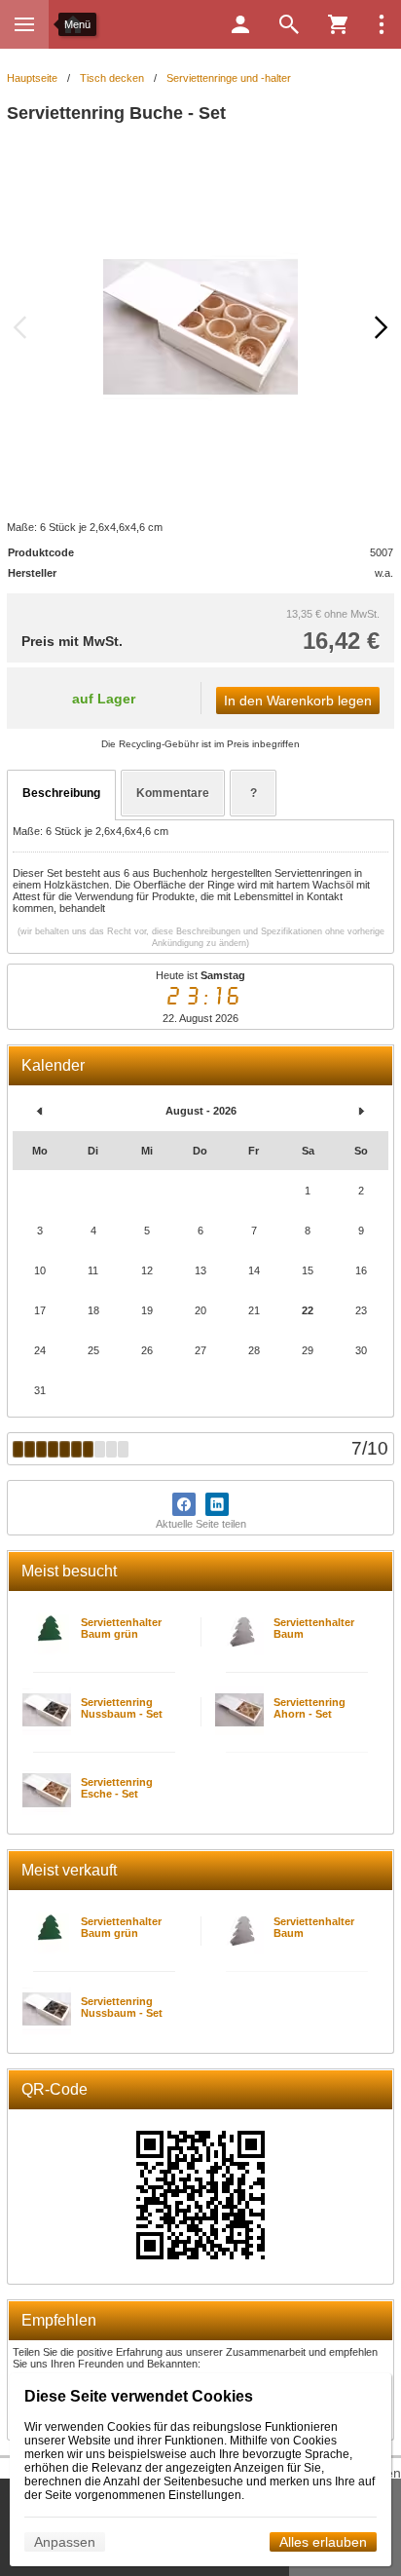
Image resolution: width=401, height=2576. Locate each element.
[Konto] (240, 24)
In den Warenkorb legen (298, 701)
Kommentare (173, 793)
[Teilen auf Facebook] (184, 1504)
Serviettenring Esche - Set (117, 1788)
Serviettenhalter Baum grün (121, 1628)
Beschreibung (61, 793)
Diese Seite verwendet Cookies (139, 2396)
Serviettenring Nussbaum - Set (122, 1708)
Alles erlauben (323, 2542)
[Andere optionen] (382, 24)
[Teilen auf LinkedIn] (217, 1504)
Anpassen (65, 2542)
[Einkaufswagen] (338, 24)
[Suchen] (289, 24)
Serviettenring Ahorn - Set (310, 1708)
